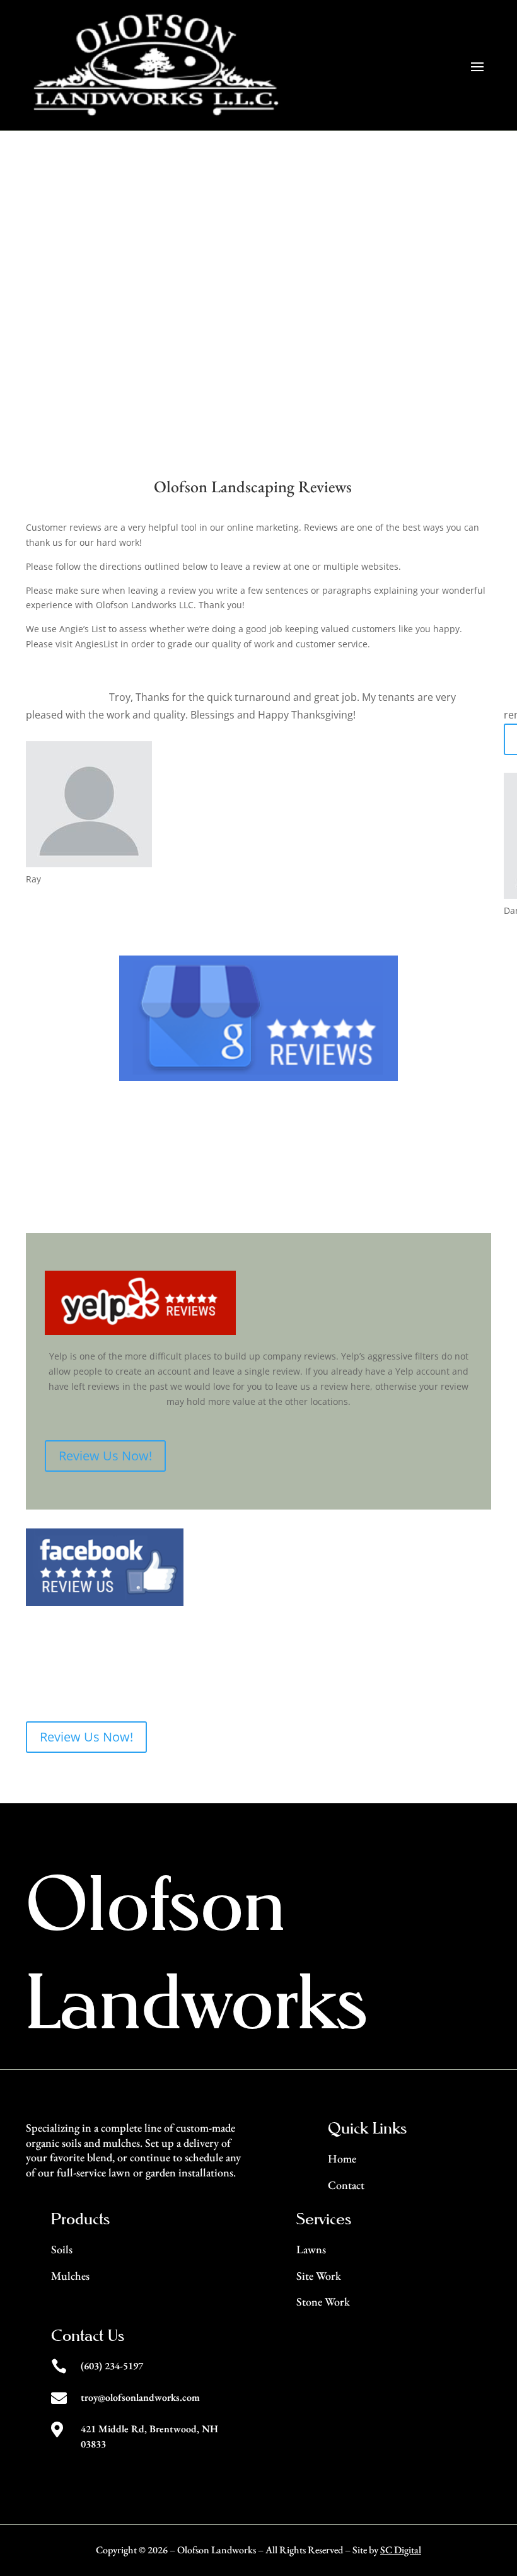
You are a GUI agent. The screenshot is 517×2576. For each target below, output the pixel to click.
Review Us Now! (86, 1196)
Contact (346, 2185)
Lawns (311, 2249)
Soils (62, 2249)
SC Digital (401, 2550)
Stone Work (323, 2302)
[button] (475, 794)
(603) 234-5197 (112, 2366)
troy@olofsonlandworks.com (140, 2397)
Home (342, 2158)
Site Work (319, 2276)
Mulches (70, 2276)
